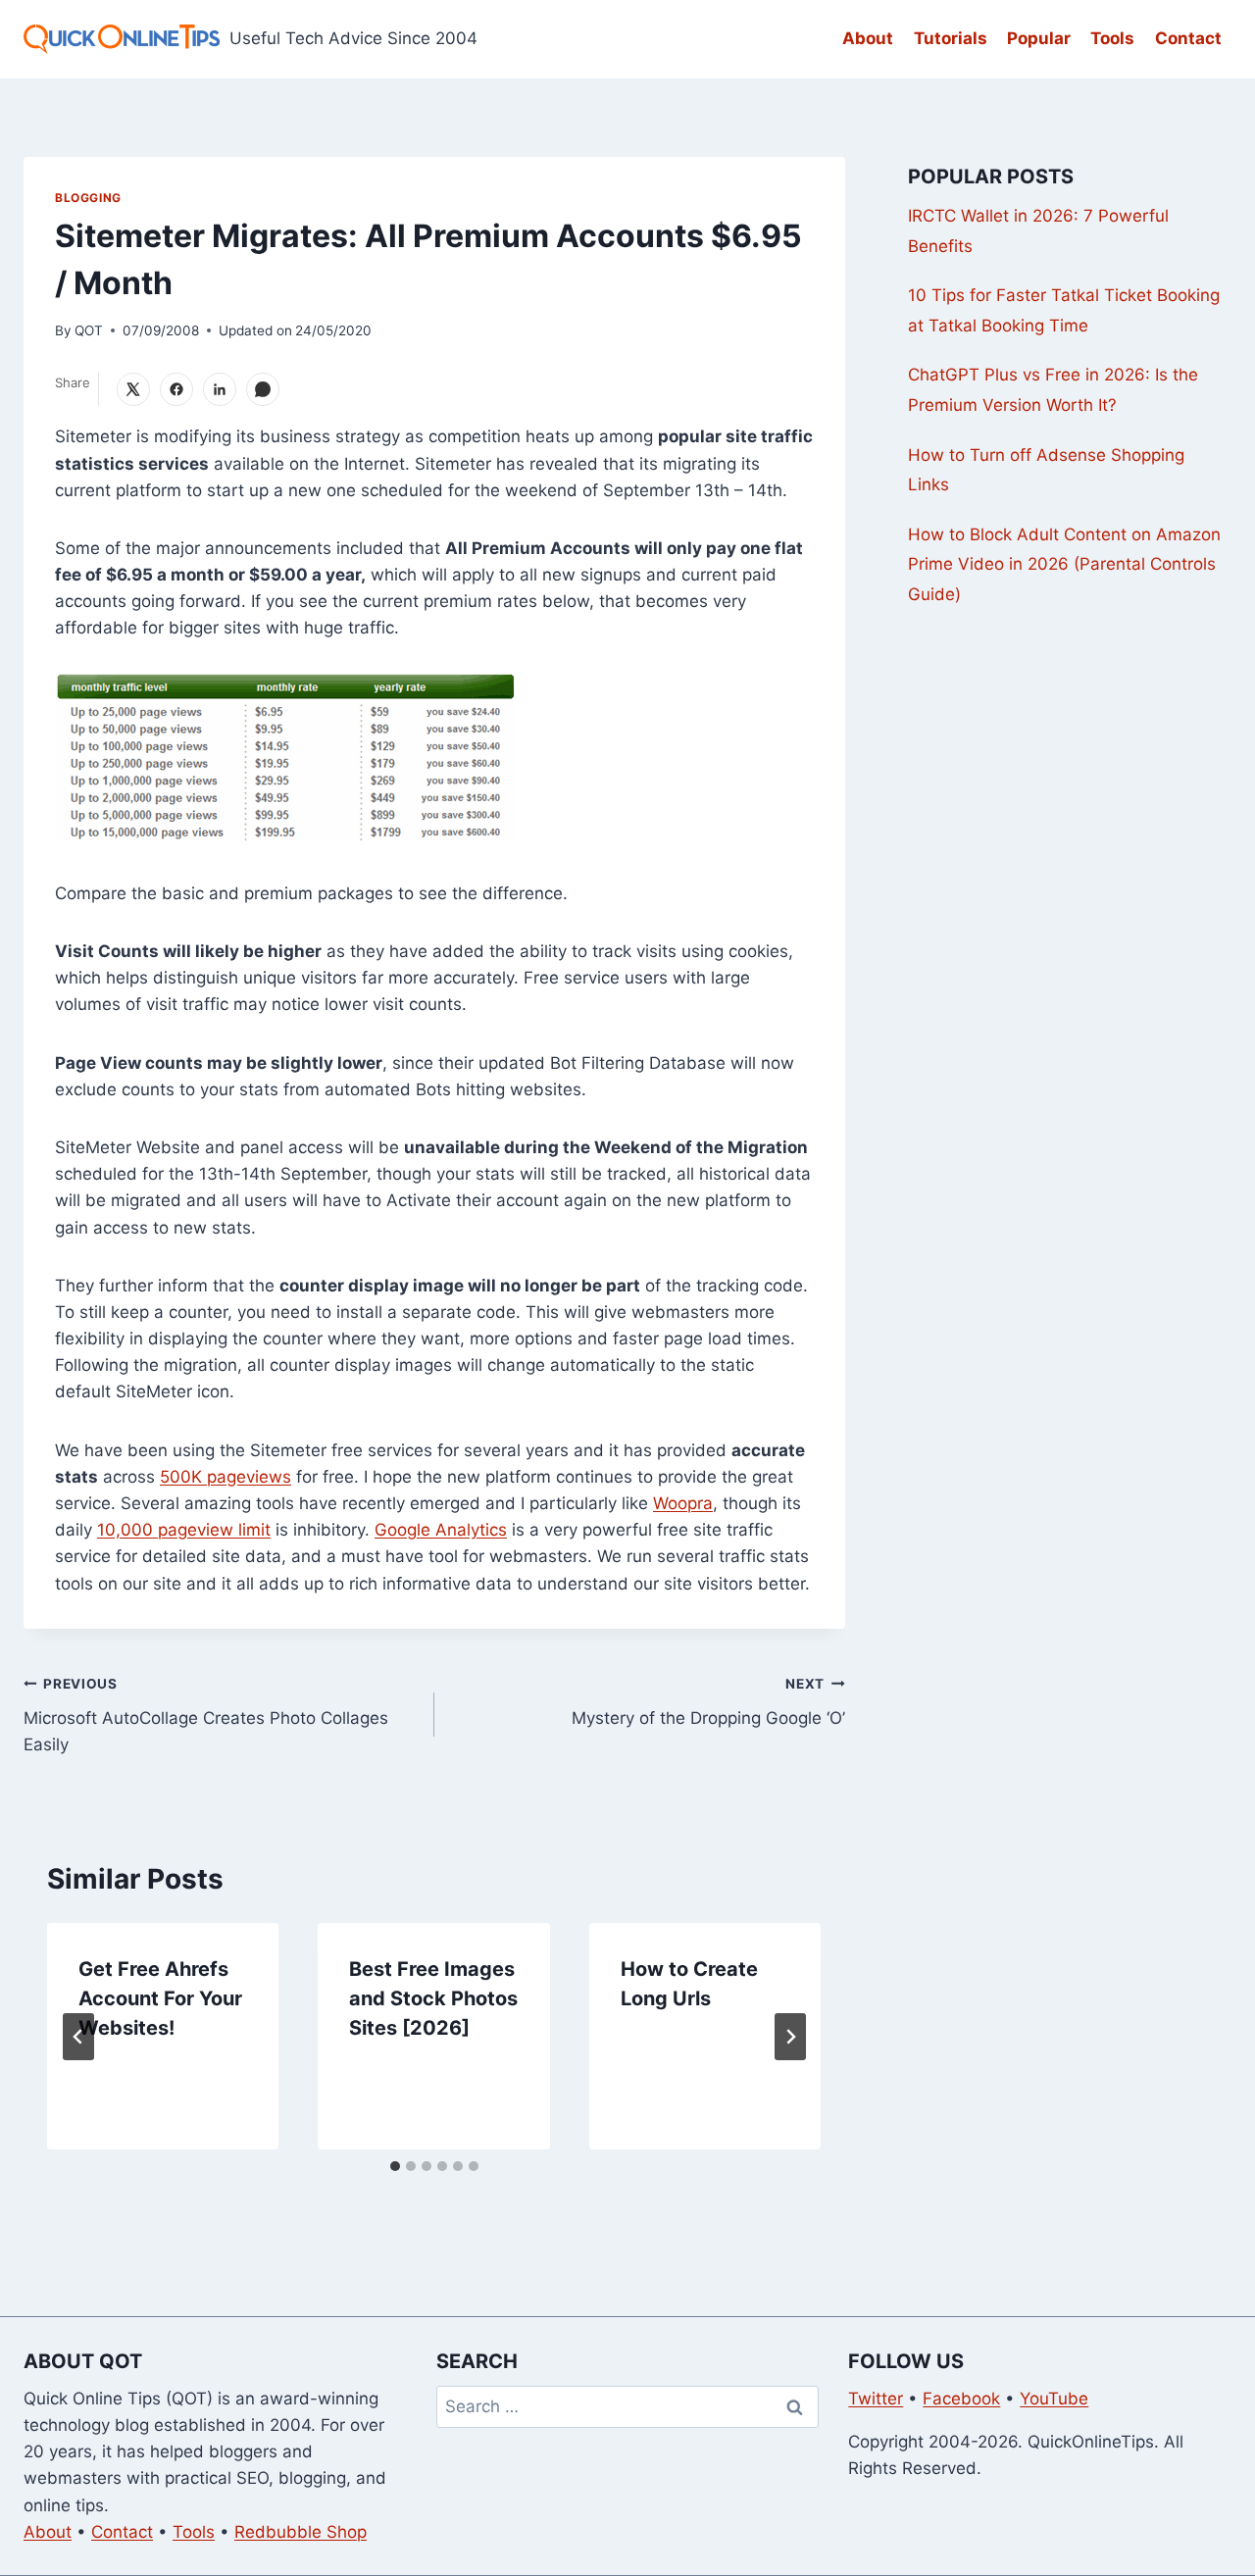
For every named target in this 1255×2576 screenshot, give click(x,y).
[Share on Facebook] (176, 389)
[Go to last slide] (78, 2037)
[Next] (790, 2037)
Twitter (876, 2399)
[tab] (395, 2166)
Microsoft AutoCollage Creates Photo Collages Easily (206, 1715)
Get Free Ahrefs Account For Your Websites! (160, 1998)
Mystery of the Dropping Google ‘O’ (708, 1702)
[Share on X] (133, 389)
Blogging (88, 198)
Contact (1188, 38)
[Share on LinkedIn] (220, 389)
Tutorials (951, 38)
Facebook (961, 2399)
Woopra (683, 1503)
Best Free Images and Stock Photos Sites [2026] (433, 1998)
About (868, 38)
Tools (1112, 38)
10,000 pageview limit (184, 1530)
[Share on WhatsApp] (263, 389)
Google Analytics (441, 1530)
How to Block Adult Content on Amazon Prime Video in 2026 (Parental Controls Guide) (1064, 564)
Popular (1039, 38)
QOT (89, 330)
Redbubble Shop (301, 2532)
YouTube (1054, 2399)
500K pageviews (226, 1477)
